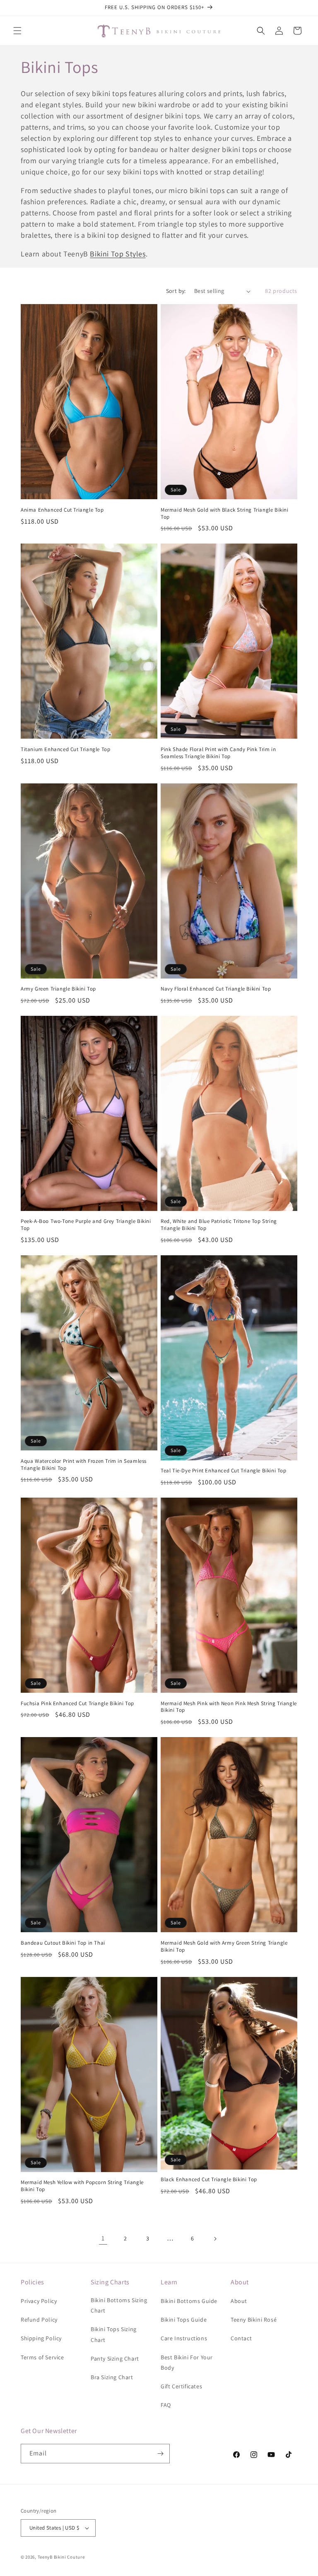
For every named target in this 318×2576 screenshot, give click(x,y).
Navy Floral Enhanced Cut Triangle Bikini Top (216, 989)
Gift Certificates (181, 2386)
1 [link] (103, 2238)
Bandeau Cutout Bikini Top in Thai (63, 1943)
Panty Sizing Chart (115, 2359)
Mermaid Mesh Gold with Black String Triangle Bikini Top (225, 514)
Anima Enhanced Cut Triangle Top (62, 510)
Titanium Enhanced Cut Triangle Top (65, 749)
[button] (17, 31)
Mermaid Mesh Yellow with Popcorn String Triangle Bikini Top (82, 2186)
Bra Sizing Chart (112, 2377)
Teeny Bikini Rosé (254, 2320)
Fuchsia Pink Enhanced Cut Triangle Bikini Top (77, 1704)
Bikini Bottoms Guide (189, 2301)
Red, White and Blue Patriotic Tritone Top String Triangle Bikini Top (219, 1225)
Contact (241, 2338)
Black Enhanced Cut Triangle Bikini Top (209, 2180)
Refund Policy (39, 2320)
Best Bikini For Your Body (187, 2362)
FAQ (166, 2405)
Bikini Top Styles (118, 254)
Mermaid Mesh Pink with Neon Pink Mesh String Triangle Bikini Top (229, 1707)
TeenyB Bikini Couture (61, 2557)
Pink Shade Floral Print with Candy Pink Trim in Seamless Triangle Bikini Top (218, 753)
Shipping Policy (41, 2338)
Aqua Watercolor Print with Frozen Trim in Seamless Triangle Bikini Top (84, 1465)
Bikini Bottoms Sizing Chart (119, 2305)
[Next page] (215, 2239)
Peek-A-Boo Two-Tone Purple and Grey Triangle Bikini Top (86, 1225)
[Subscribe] (160, 2454)
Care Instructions (184, 2338)
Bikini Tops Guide (184, 2320)
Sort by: (176, 291)
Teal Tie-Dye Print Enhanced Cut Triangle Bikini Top (224, 1471)
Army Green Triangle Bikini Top (58, 989)
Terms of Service (42, 2357)
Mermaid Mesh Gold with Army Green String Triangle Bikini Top (224, 1946)
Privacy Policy (39, 2301)
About (239, 2301)
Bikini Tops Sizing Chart (114, 2334)
